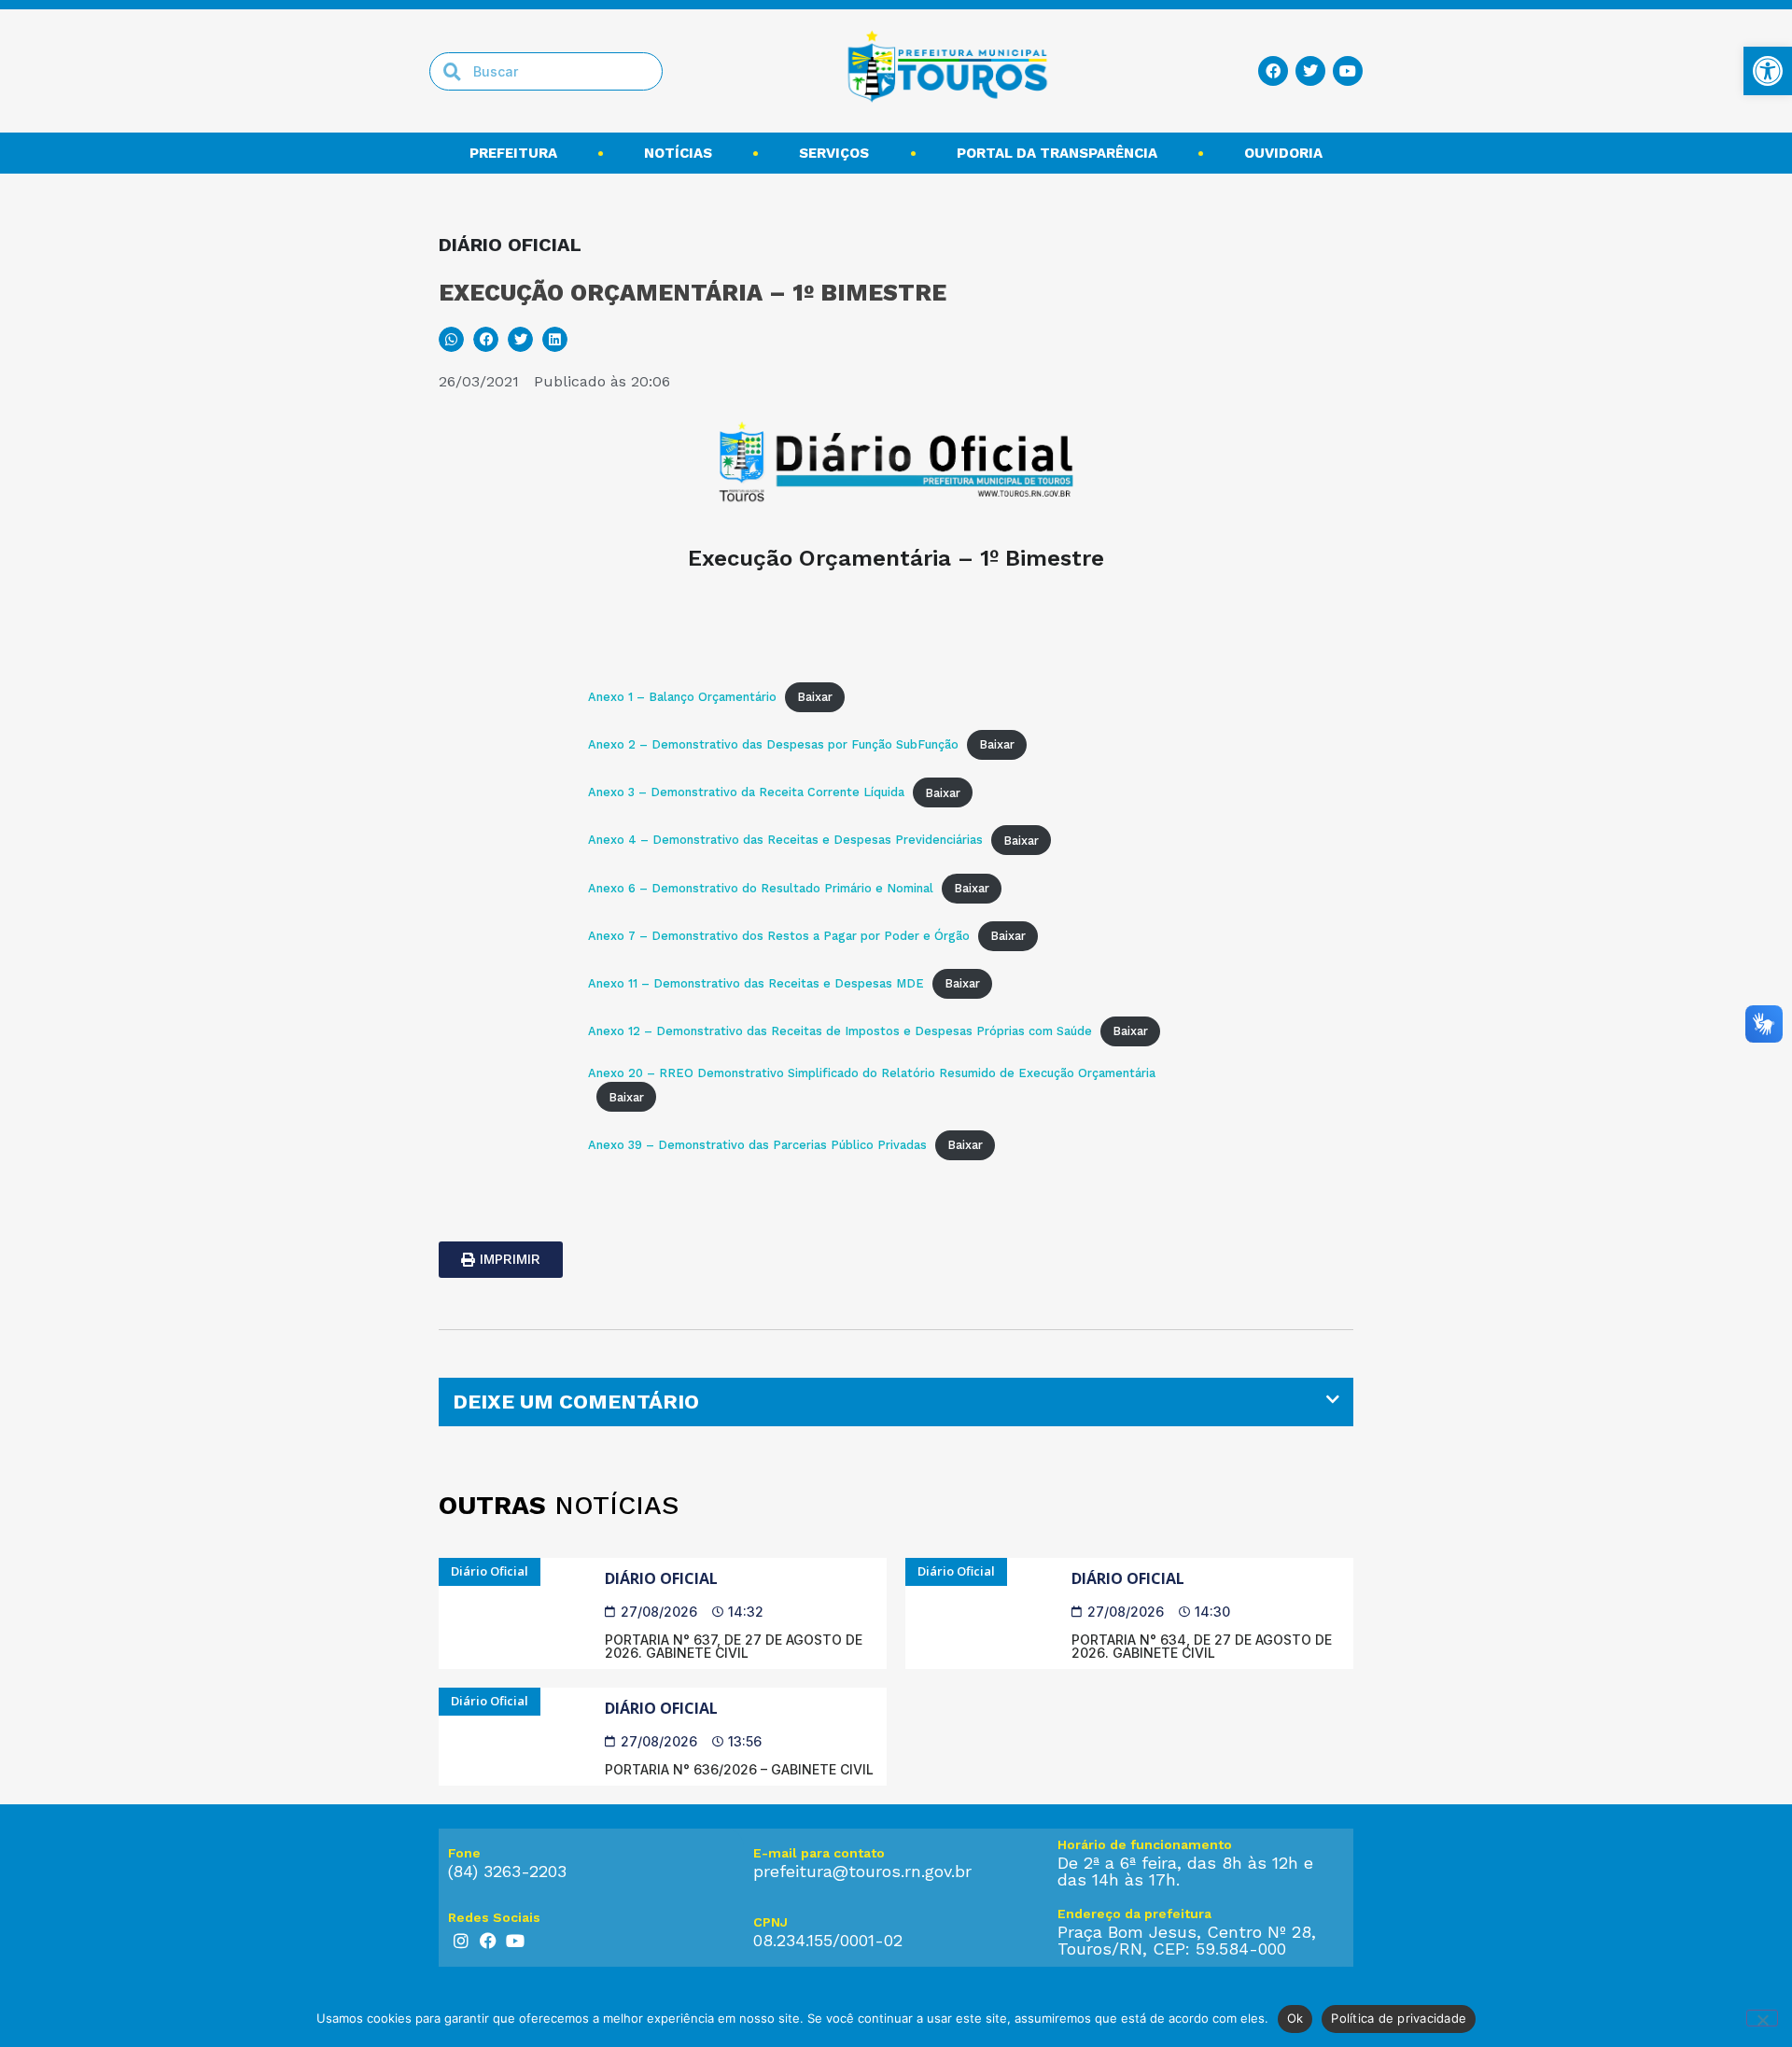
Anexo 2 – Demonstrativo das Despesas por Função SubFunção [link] (773, 744)
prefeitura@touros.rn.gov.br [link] (862, 1871)
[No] (1762, 2018)
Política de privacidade (1399, 2018)
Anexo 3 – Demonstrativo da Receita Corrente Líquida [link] (746, 793)
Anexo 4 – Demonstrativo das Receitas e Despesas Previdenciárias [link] (785, 841)
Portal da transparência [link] (1057, 153)
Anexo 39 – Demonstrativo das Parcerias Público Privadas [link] (757, 1145)
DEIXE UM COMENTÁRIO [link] (576, 1402)
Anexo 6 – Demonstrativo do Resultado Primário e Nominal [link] (761, 888)
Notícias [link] (678, 153)
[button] (451, 339)
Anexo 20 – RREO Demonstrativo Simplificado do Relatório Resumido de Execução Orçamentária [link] (872, 1073)
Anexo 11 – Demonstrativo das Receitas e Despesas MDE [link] (756, 983)
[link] (1768, 71)
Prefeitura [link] (513, 153)
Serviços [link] (834, 153)
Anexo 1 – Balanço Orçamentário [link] (682, 697)
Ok (1295, 2018)
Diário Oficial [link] (661, 1578)
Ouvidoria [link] (1283, 153)
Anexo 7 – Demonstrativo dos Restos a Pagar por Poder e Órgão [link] (779, 936)
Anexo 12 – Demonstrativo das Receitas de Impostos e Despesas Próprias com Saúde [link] (840, 1031)
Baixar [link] (815, 697)
